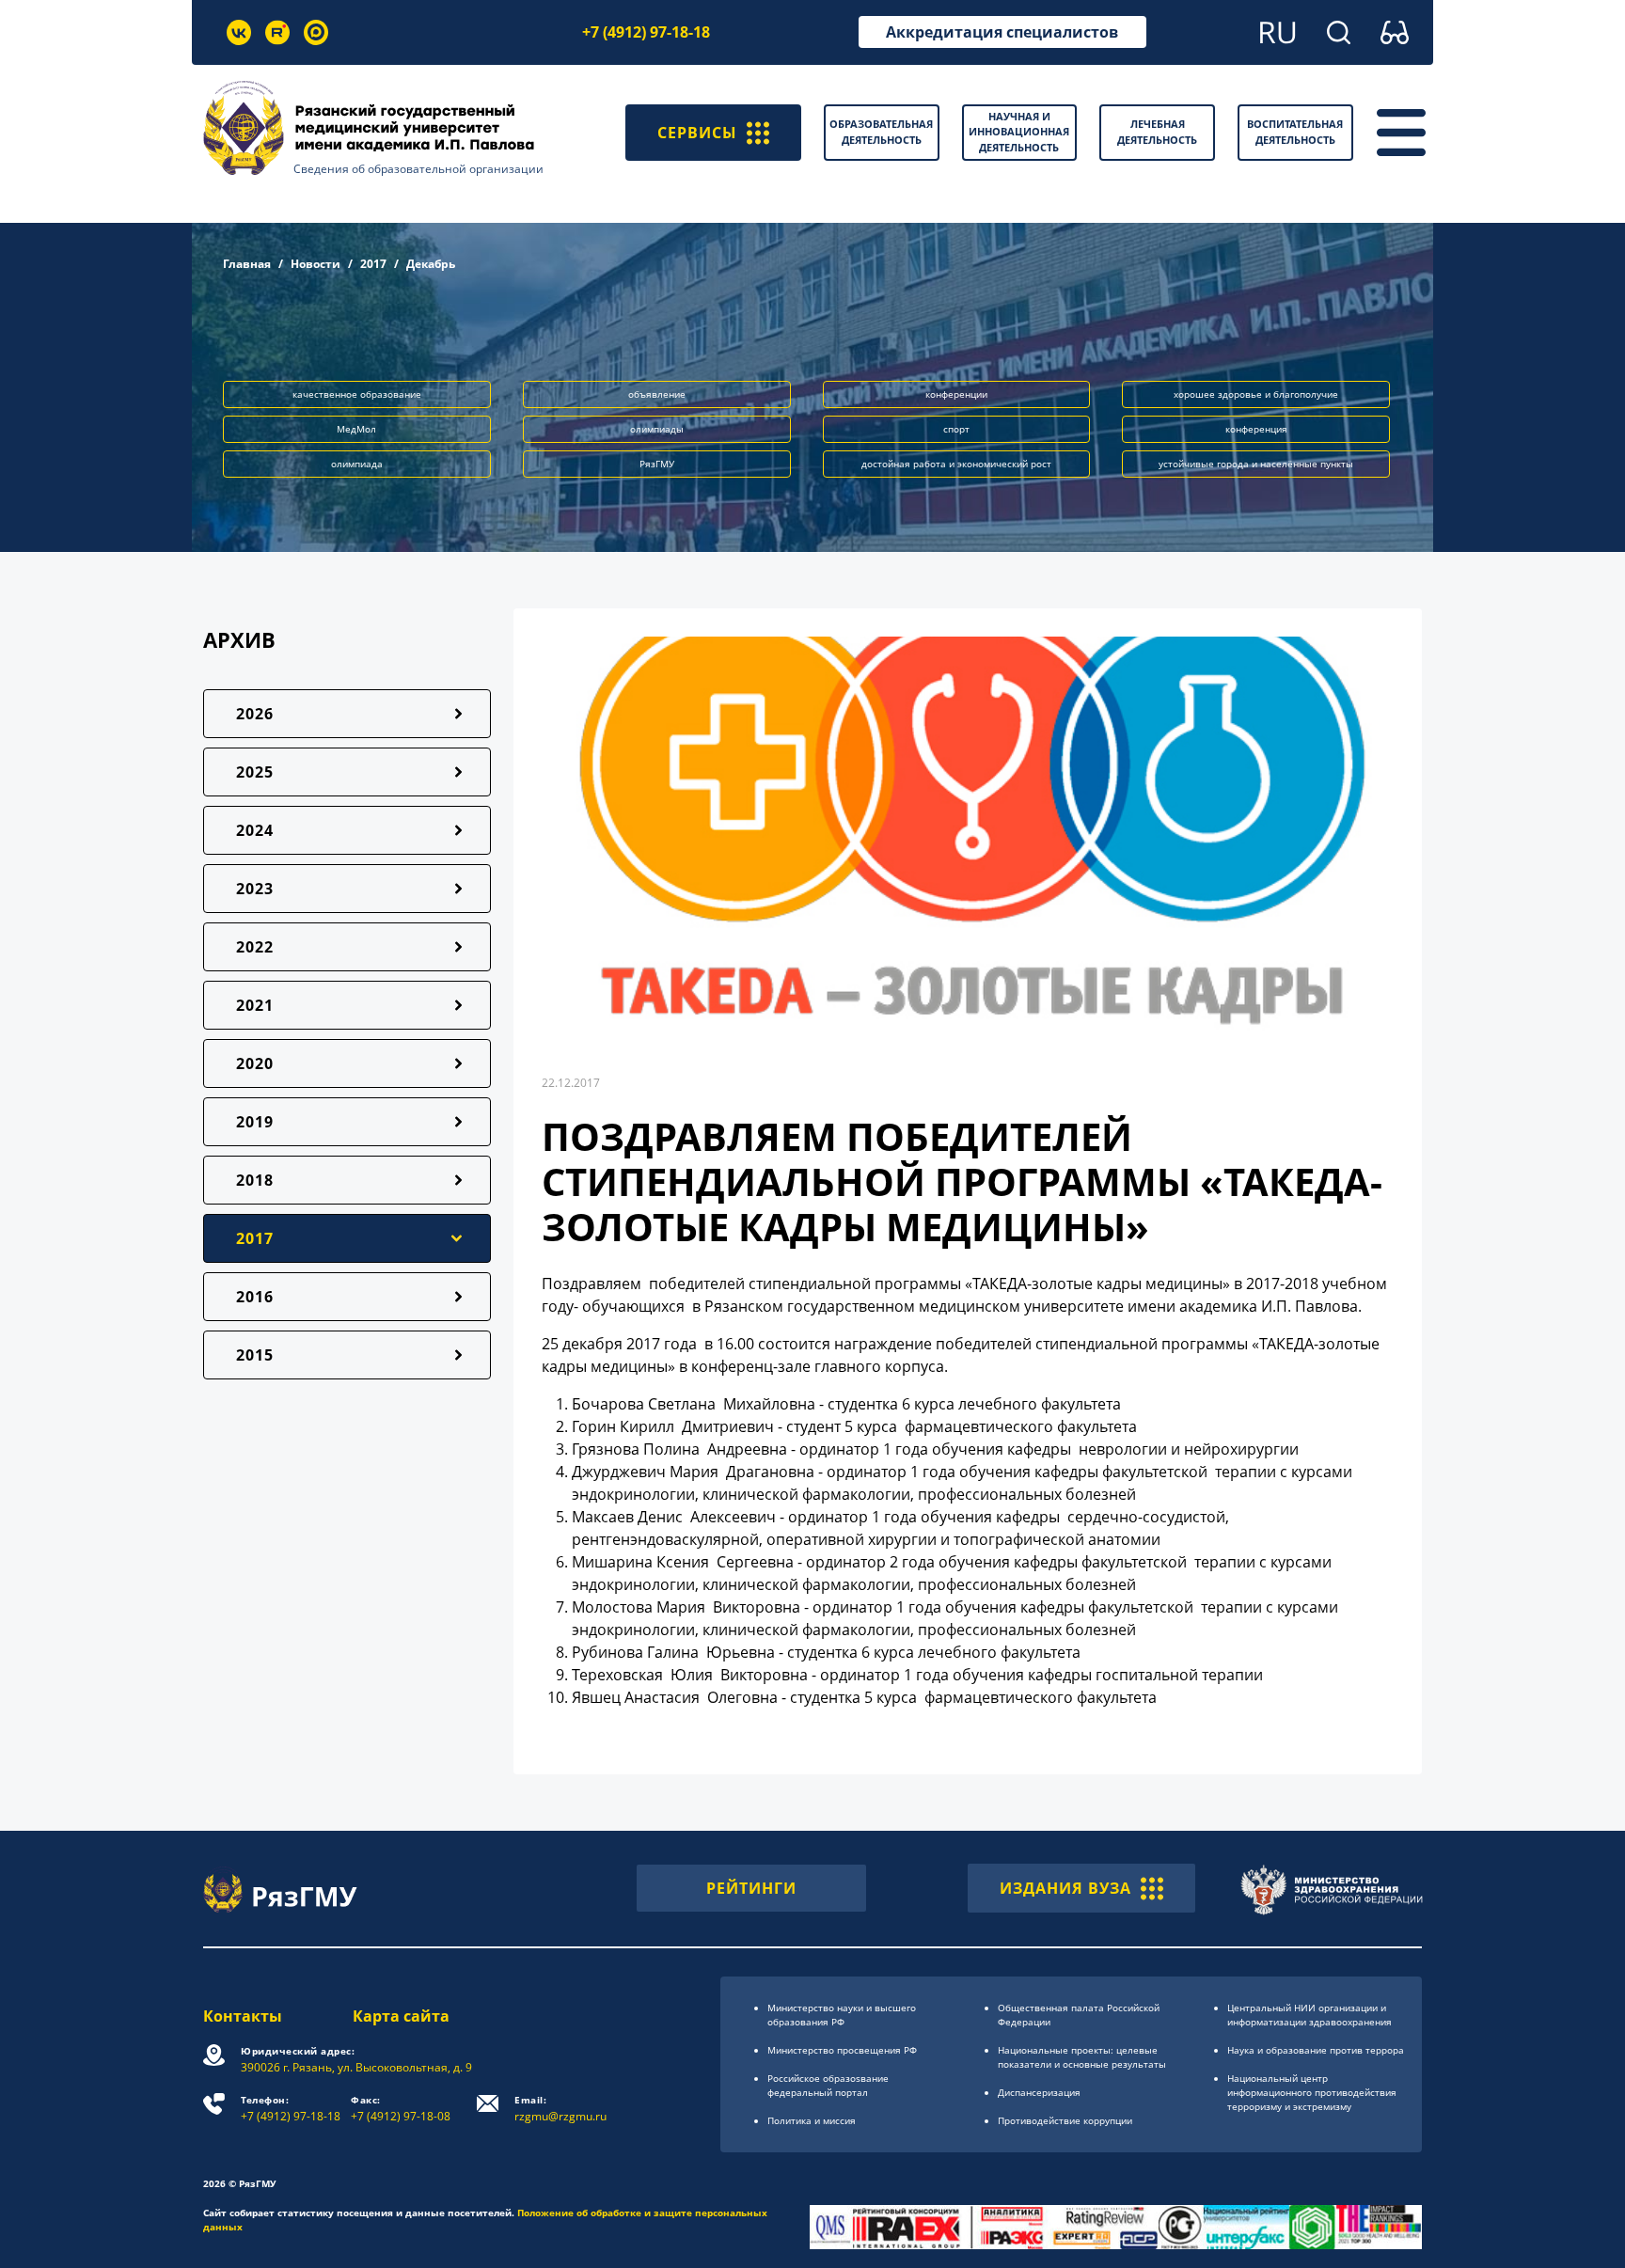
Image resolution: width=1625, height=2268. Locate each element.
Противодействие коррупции (1065, 2120)
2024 (255, 830)
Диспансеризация (1039, 2092)
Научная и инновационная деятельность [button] (1019, 132)
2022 (255, 947)
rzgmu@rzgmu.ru (560, 2109)
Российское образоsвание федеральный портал (828, 2085)
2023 (255, 889)
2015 (255, 1355)
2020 (255, 1063)
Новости (316, 264)
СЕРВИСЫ (697, 133)
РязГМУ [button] (657, 464)
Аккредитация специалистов (1002, 32)
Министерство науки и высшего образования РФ (842, 2015)
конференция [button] (1256, 429)
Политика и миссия (812, 2120)
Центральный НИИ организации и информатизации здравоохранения (1309, 2015)
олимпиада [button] (357, 464)
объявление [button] (657, 394)
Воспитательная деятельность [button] (1295, 132)
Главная (247, 264)
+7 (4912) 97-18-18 (646, 32)
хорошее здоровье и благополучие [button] (1256, 394)
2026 (255, 714)
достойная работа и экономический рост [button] (956, 464)
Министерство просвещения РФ (842, 2050)
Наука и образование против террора (1316, 2050)
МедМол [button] (356, 429)
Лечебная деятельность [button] (1157, 132)
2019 (255, 1122)
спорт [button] (956, 429)
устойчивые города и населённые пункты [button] (1256, 464)
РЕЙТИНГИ (751, 1888)
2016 (255, 1297)
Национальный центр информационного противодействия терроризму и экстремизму (1312, 2092)
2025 (255, 772)
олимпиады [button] (657, 429)
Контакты (243, 2016)
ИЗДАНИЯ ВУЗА (1065, 1888)
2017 (373, 264)
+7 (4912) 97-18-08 (401, 2109)
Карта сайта (401, 2016)
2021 (255, 1005)
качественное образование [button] (357, 394)
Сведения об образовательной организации (418, 169)
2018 (255, 1180)
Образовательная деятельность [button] (881, 132)
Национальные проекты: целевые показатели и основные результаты (1082, 2057)
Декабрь (431, 264)
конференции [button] (956, 394)
